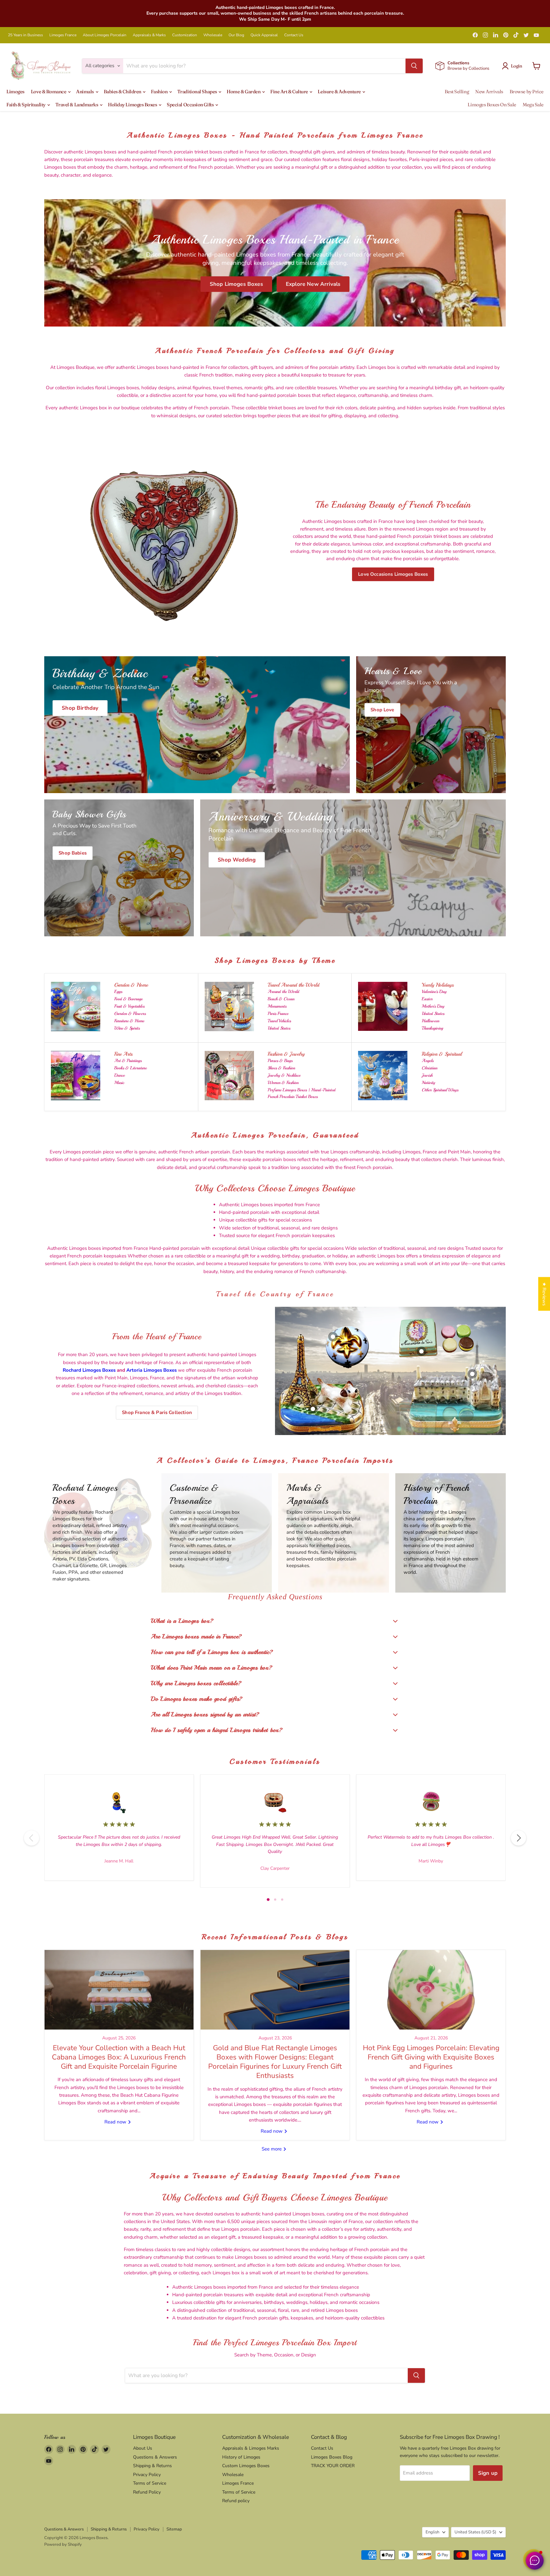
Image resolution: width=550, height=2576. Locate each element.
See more (272, 2149)
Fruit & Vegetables (129, 1006)
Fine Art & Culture (289, 91)
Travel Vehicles (279, 1021)
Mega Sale (533, 105)
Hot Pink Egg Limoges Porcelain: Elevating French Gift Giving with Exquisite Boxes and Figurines (431, 2057)
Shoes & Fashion (281, 1068)
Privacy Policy (147, 2475)
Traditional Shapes (197, 91)
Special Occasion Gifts (191, 105)
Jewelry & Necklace (284, 1075)
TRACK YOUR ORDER (333, 2466)
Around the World (283, 992)
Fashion (159, 91)
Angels (428, 1061)
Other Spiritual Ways (440, 1090)
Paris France (278, 1014)
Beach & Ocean (281, 999)
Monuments (277, 1006)
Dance (120, 1075)
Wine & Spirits (127, 1028)
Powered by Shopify (63, 2544)
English (432, 2532)
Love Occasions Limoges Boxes (393, 574)
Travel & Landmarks (77, 105)
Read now (116, 2122)
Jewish (427, 1075)
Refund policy (236, 2501)
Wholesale (213, 35)
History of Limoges (241, 2457)
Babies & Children (123, 91)
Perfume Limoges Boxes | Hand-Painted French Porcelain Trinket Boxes (302, 1093)
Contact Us (294, 35)
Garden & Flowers (130, 1014)
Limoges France (63, 35)
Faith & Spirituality (26, 105)
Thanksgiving (432, 1028)
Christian (430, 1068)
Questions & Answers (155, 2457)
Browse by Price (527, 91)
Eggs (118, 992)
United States (279, 1028)
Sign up (488, 2473)
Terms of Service (150, 2483)
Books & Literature (130, 1068)
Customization (185, 35)
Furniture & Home (129, 1021)
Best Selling (457, 91)
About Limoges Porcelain (105, 35)
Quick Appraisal (264, 35)
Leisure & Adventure (340, 91)
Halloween (430, 1021)
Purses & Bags (280, 1061)
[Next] (518, 1838)
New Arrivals (489, 91)
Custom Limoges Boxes (246, 2466)
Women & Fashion (283, 1083)
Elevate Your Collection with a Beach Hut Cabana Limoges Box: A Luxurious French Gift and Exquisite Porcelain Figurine (119, 2057)
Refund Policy (147, 2492)
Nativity (428, 1083)
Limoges (15, 91)
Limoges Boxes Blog (332, 2457)
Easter (427, 999)
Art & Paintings (128, 1061)
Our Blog (236, 35)
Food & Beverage (128, 999)
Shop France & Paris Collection (157, 1412)
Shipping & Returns (152, 2466)
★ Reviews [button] (544, 1294)
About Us (143, 2448)
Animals (85, 91)
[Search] (414, 66)
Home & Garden (244, 91)
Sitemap (174, 2529)
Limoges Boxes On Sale (492, 105)
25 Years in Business (25, 35)
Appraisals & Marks (149, 35)
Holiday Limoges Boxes (133, 105)
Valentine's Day (434, 992)
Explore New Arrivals (313, 284)
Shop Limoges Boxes (236, 284)
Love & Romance (49, 91)
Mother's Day (433, 1006)
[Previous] (32, 1838)
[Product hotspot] (333, 1337)
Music (119, 1083)
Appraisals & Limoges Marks (251, 2448)
